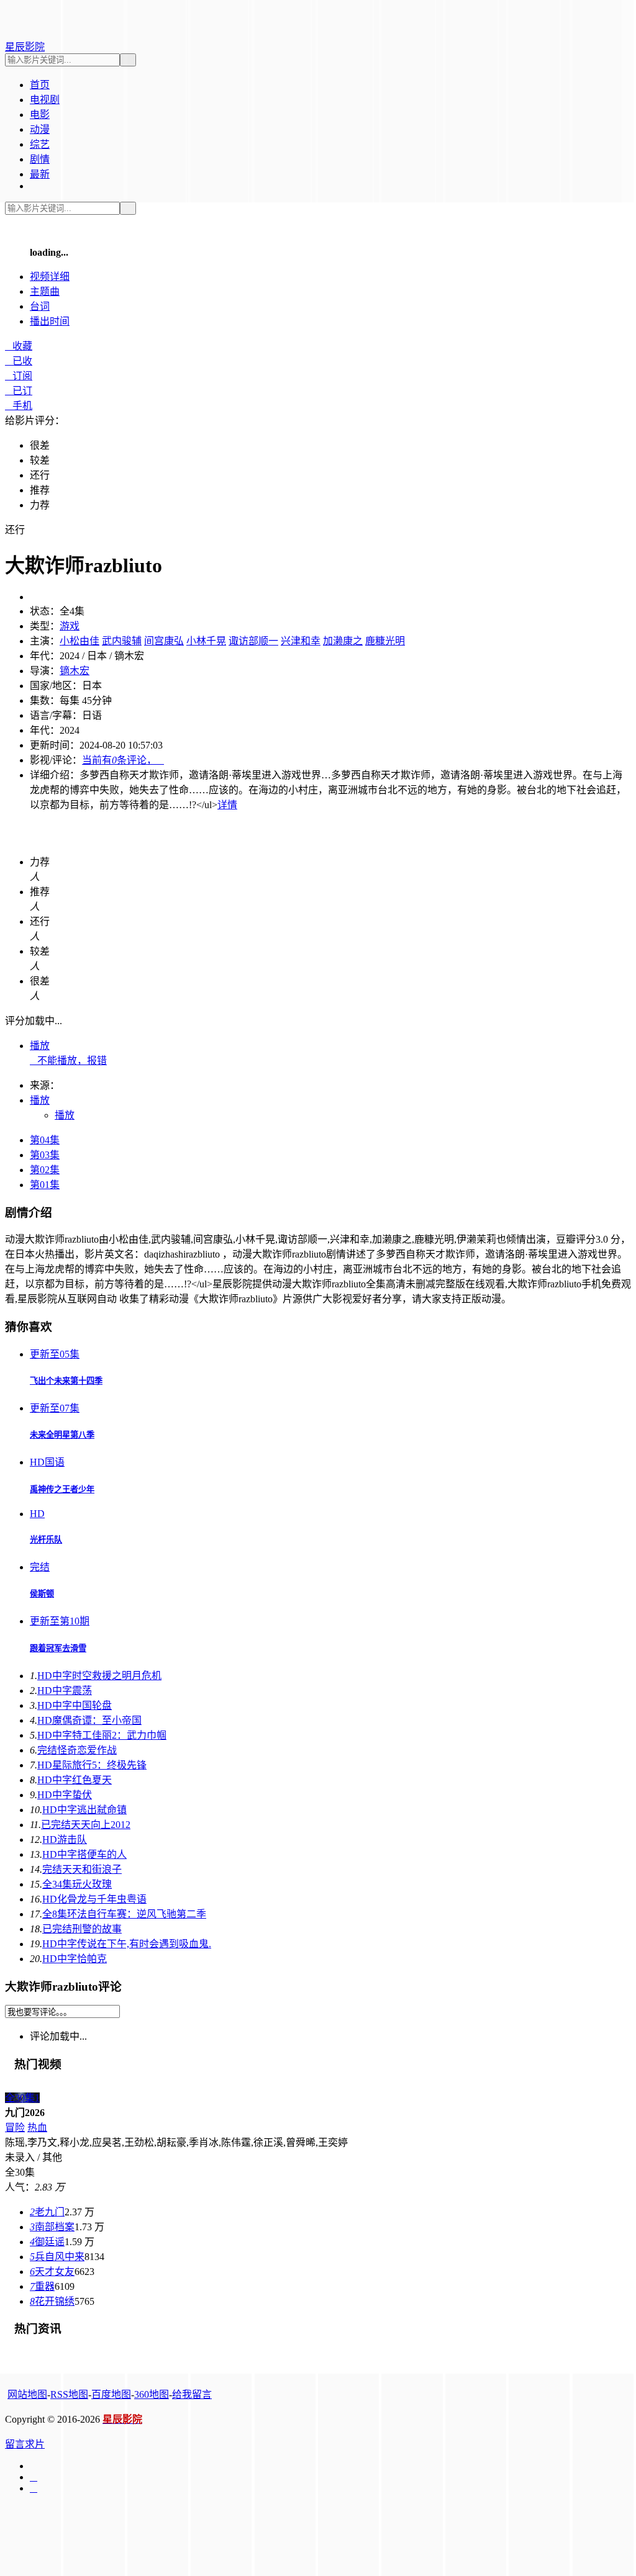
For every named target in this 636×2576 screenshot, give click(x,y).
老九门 (47, 2212)
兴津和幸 (301, 641)
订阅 (19, 376)
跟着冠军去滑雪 (58, 1648)
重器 (42, 2286)
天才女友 (52, 2272)
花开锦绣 (52, 2301)
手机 (19, 406)
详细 (50, 277)
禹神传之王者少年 (62, 1489)
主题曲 (45, 291)
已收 (19, 361)
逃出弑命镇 (84, 1810)
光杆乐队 (46, 1540)
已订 (19, 391)
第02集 (45, 1170)
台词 (40, 306)
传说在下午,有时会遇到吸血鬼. (127, 1944)
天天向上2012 (86, 1825)
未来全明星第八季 (62, 1435)
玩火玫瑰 (77, 1884)
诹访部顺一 (253, 641)
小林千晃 (206, 641)
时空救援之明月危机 (99, 1676)
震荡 (65, 1691)
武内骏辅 (122, 641)
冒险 (15, 2128)
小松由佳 (79, 641)
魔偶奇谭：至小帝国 (89, 1720)
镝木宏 (75, 671)
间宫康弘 (164, 641)
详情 (227, 805)
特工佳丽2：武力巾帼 (102, 1735)
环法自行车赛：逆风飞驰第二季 (124, 1914)
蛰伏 (65, 1795)
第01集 (45, 1185)
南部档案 (52, 2227)
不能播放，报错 (68, 1061)
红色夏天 (75, 1780)
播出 (50, 321)
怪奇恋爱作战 (77, 1750)
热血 (37, 2128)
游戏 (70, 626)
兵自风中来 (57, 2257)
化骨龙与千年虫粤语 (94, 1899)
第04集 (45, 1140)
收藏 (19, 346)
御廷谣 (47, 2242)
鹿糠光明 (385, 641)
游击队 (65, 1840)
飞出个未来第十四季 (66, 1381)
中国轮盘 (75, 1705)
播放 (40, 1046)
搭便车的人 (84, 1854)
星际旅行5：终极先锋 (92, 1765)
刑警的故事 (82, 1929)
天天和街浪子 (82, 1869)
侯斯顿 (42, 1594)
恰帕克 (75, 1959)
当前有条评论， (123, 760)
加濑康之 (343, 641)
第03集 (45, 1155)
